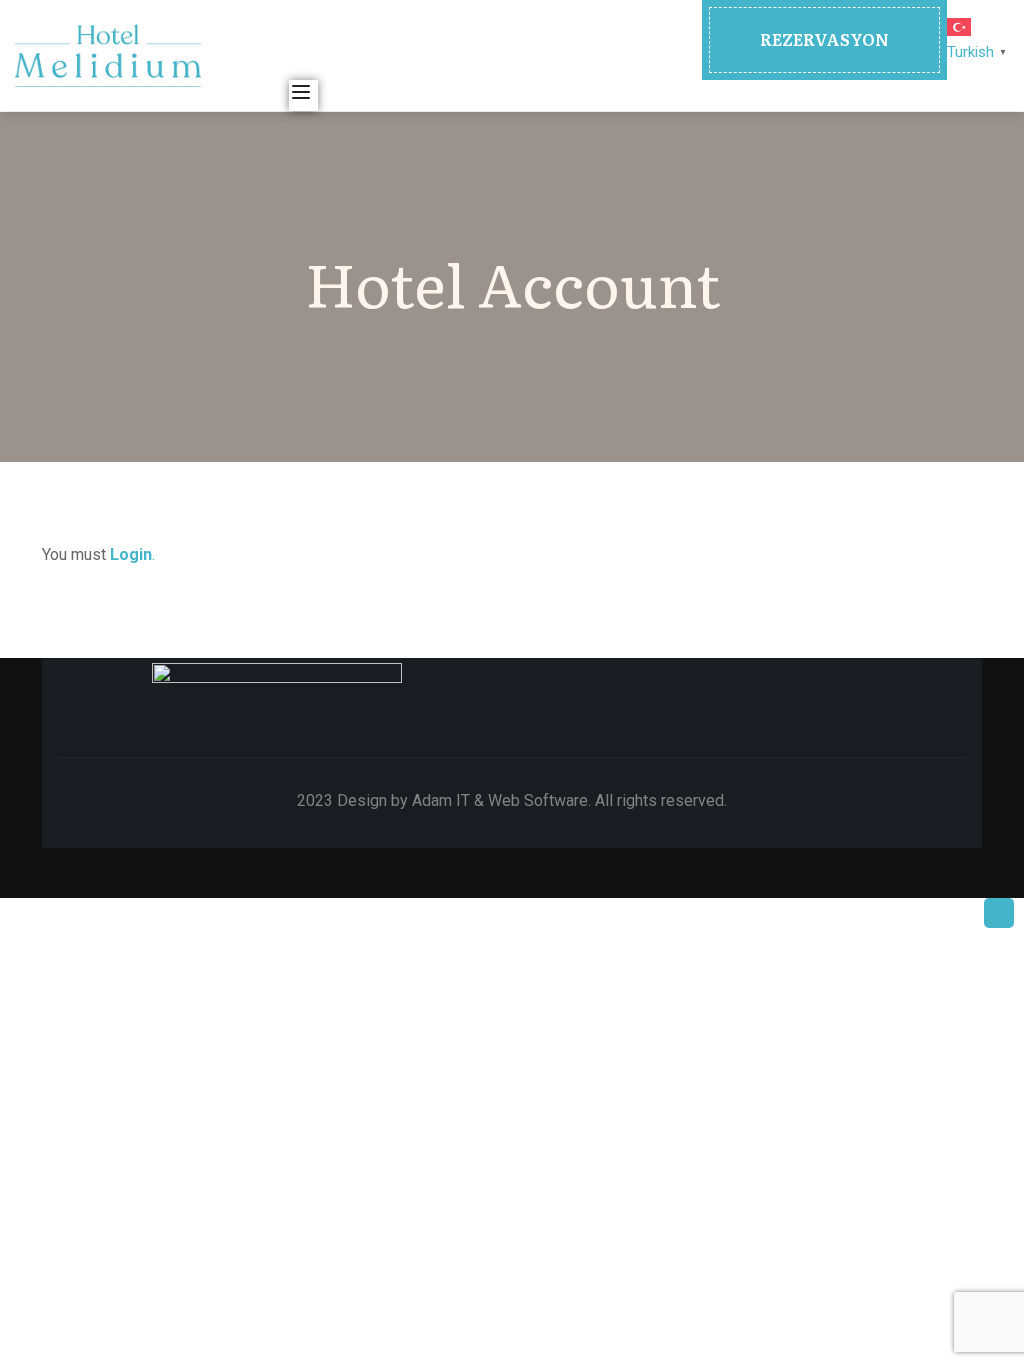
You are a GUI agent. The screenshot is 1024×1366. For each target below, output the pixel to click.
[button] (824, 40)
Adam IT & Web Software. (501, 800)
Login (131, 554)
